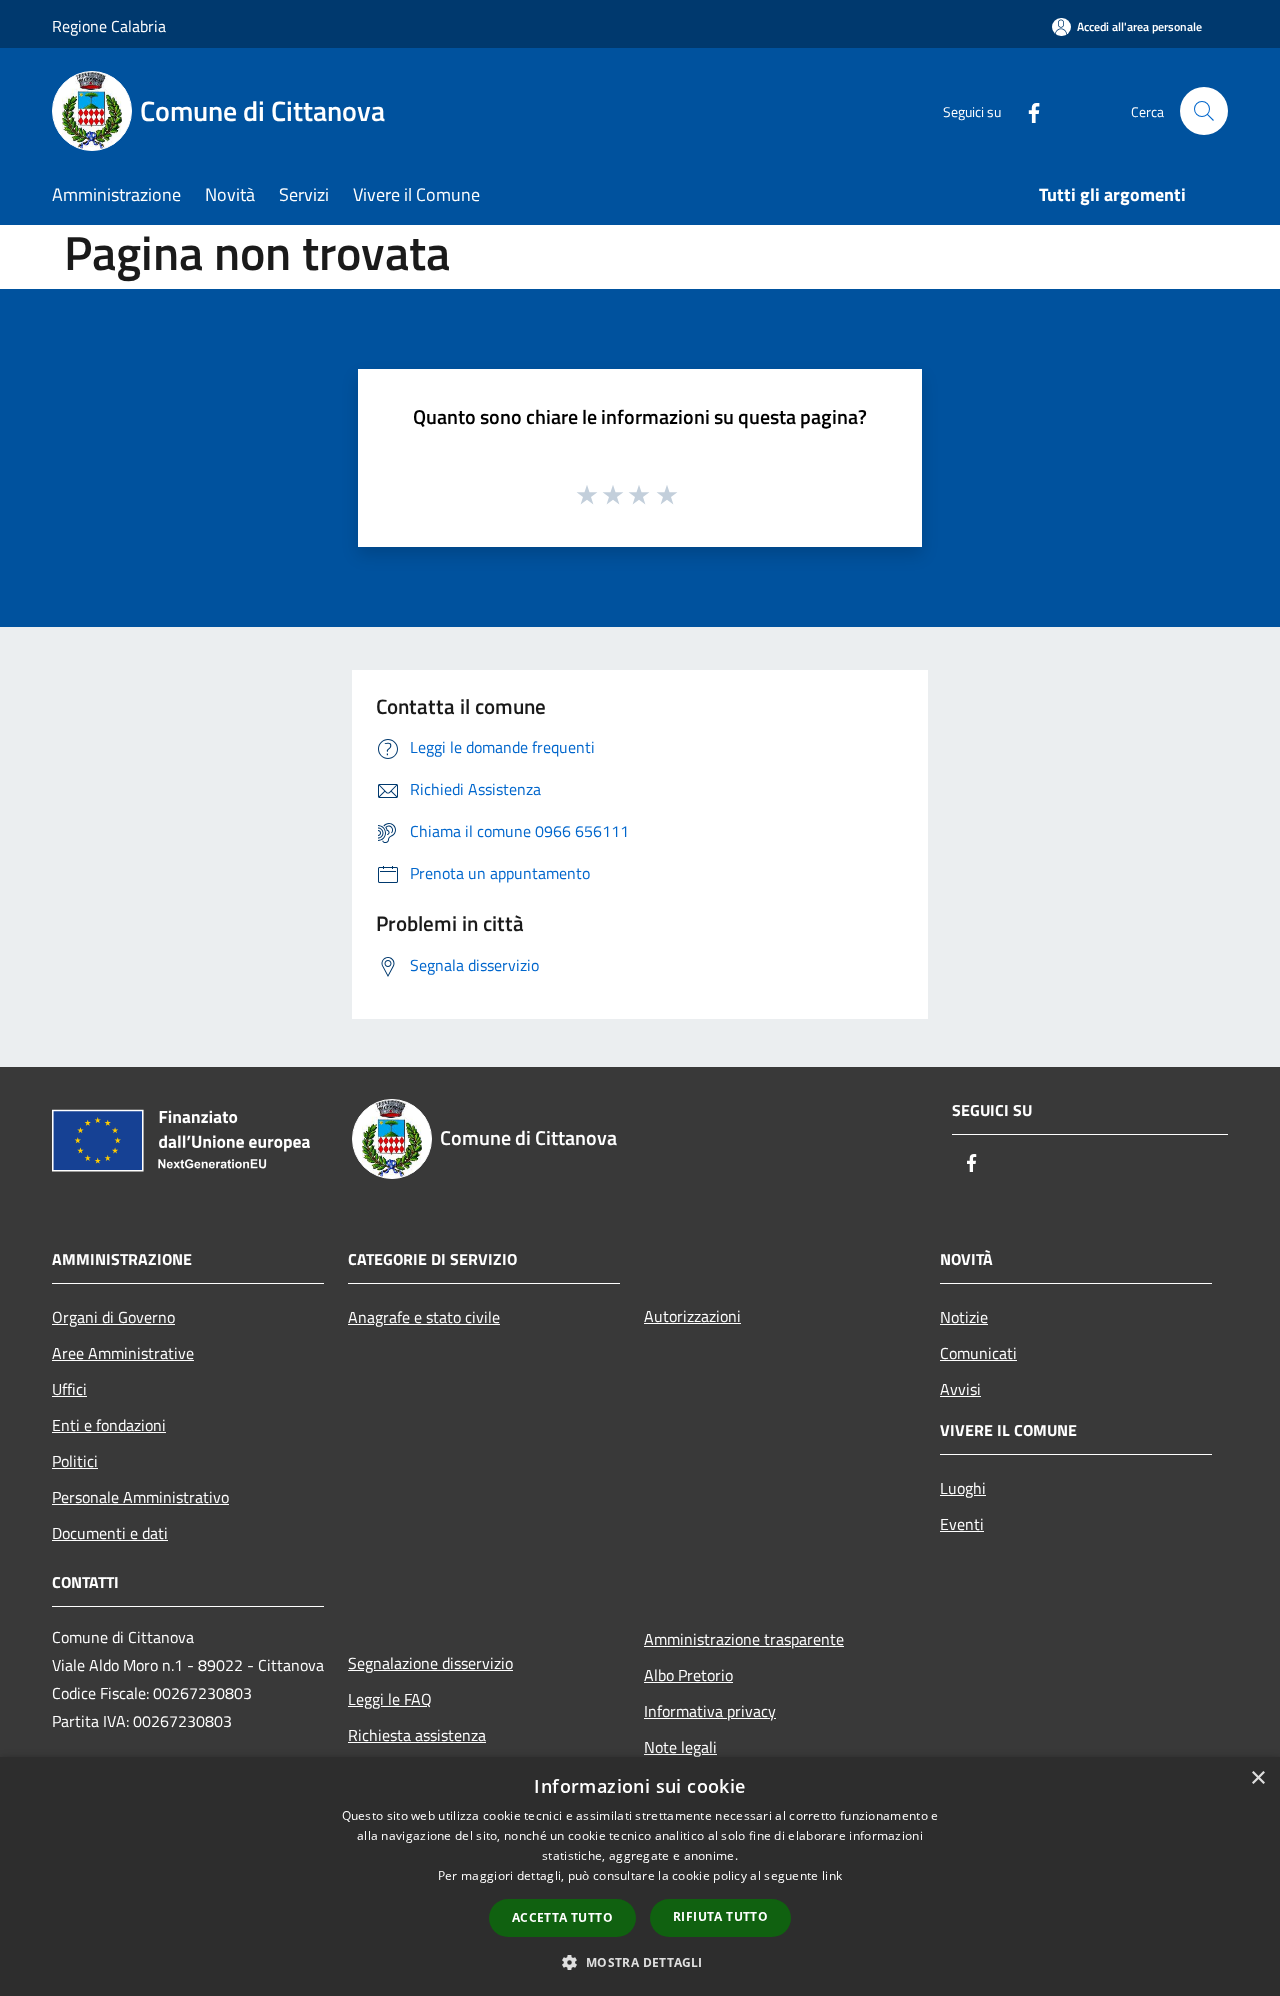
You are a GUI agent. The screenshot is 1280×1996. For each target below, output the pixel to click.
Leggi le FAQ (390, 1699)
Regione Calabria (109, 26)
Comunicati (978, 1353)
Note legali (680, 1747)
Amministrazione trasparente (744, 1639)
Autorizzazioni (692, 1316)
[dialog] (640, 1876)
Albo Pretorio (688, 1675)
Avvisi (960, 1389)
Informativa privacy (710, 1711)
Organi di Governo (113, 1317)
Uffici (69, 1389)
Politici (75, 1461)
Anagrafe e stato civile (424, 1317)
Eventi (962, 1524)
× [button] (1257, 1778)
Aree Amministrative (123, 1353)
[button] (639, 1962)
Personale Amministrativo (140, 1497)
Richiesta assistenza (417, 1735)
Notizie (964, 1317)
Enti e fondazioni (109, 1425)
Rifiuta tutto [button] (720, 1916)
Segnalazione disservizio (430, 1663)
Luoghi (963, 1488)
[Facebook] (1026, 110)
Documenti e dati (110, 1533)
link (832, 1875)
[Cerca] (1204, 111)
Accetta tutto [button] (562, 1917)
